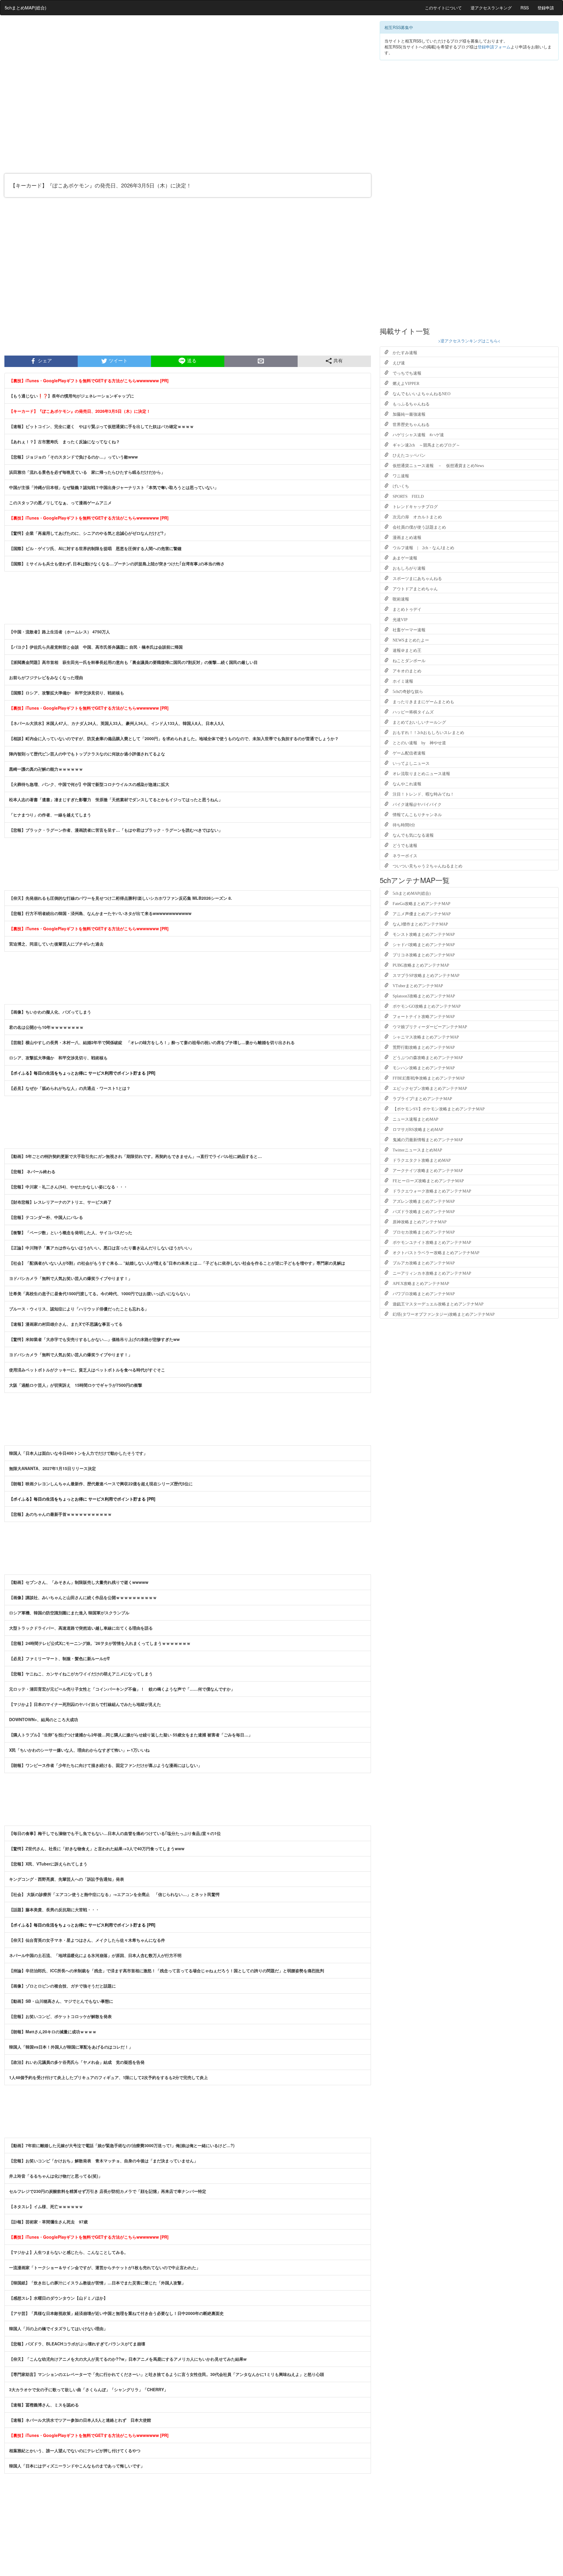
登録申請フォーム (494, 47)
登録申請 (546, 8)
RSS (525, 8)
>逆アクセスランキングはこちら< (469, 341)
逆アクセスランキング (491, 8)
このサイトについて (443, 8)
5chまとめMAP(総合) (26, 7)
